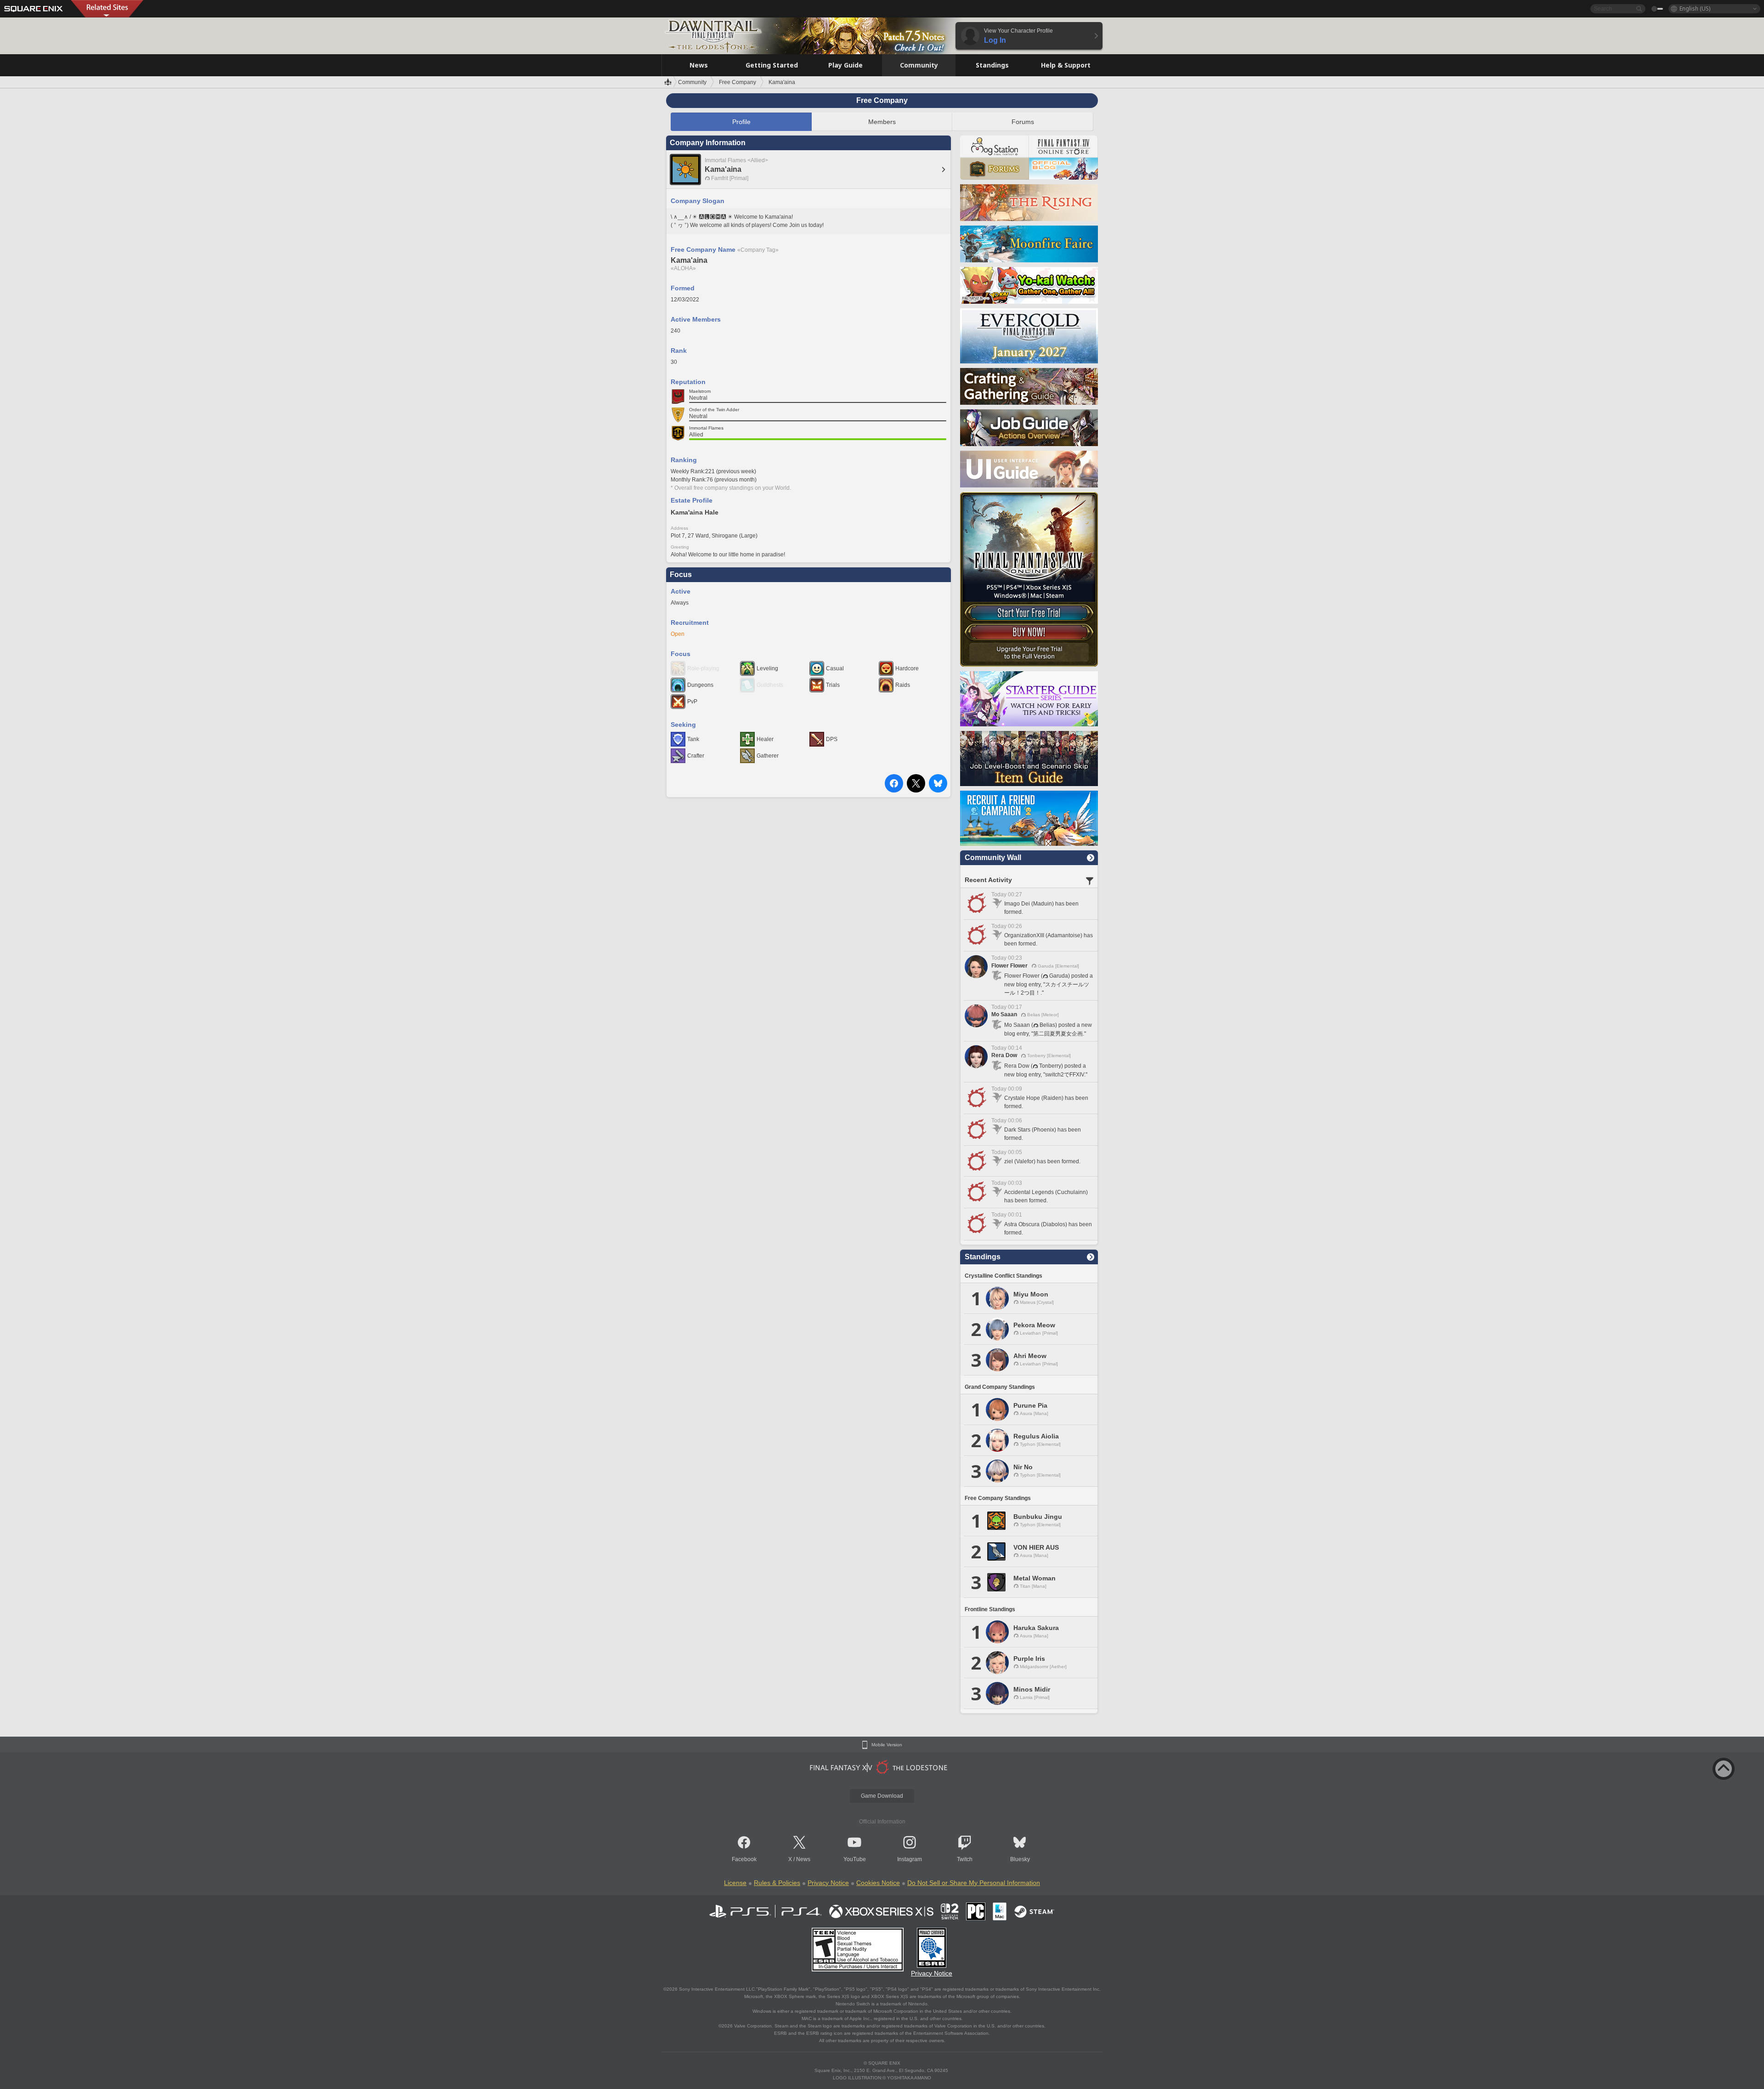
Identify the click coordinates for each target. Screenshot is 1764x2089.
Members (882, 122)
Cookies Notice (878, 1883)
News (803, 1859)
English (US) (1695, 8)
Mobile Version (887, 1745)
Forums (1023, 122)
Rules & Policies (777, 1883)
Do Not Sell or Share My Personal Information (974, 1883)
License (735, 1883)
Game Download (882, 1796)
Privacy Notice (828, 1883)
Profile (741, 122)
